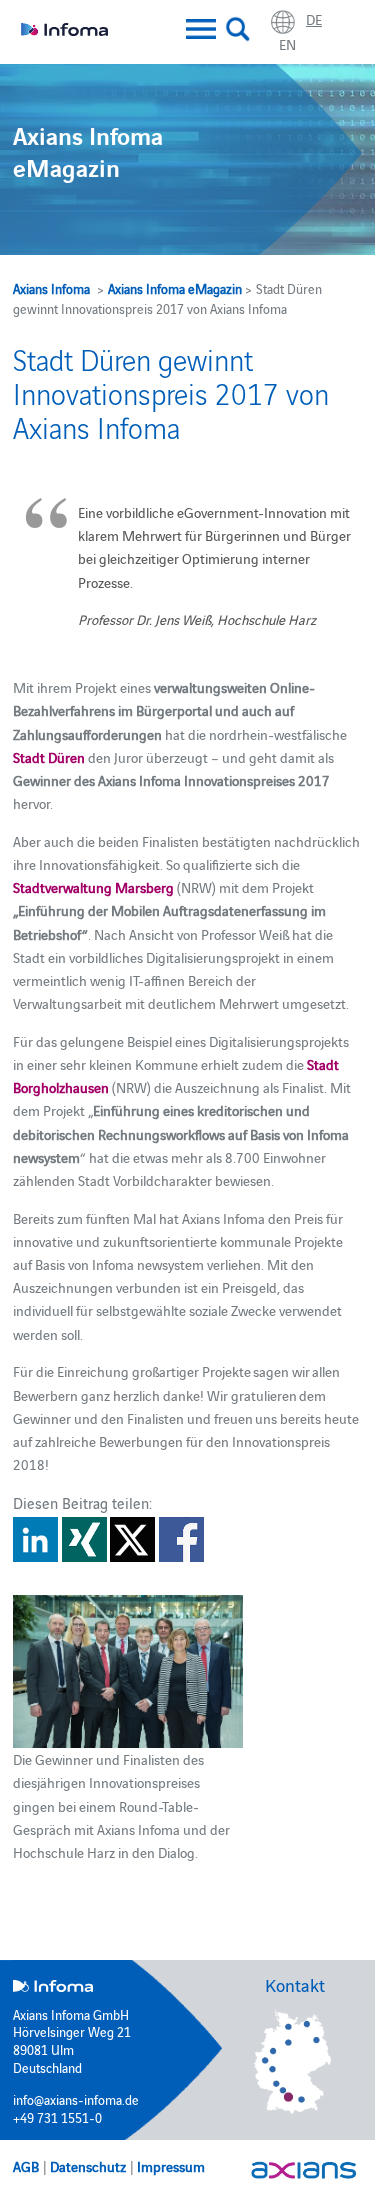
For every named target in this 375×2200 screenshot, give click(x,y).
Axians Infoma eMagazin (175, 288)
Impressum (171, 2166)
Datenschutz (88, 2166)
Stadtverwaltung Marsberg (93, 887)
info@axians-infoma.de (76, 2099)
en (287, 44)
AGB (26, 2166)
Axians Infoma (51, 288)
